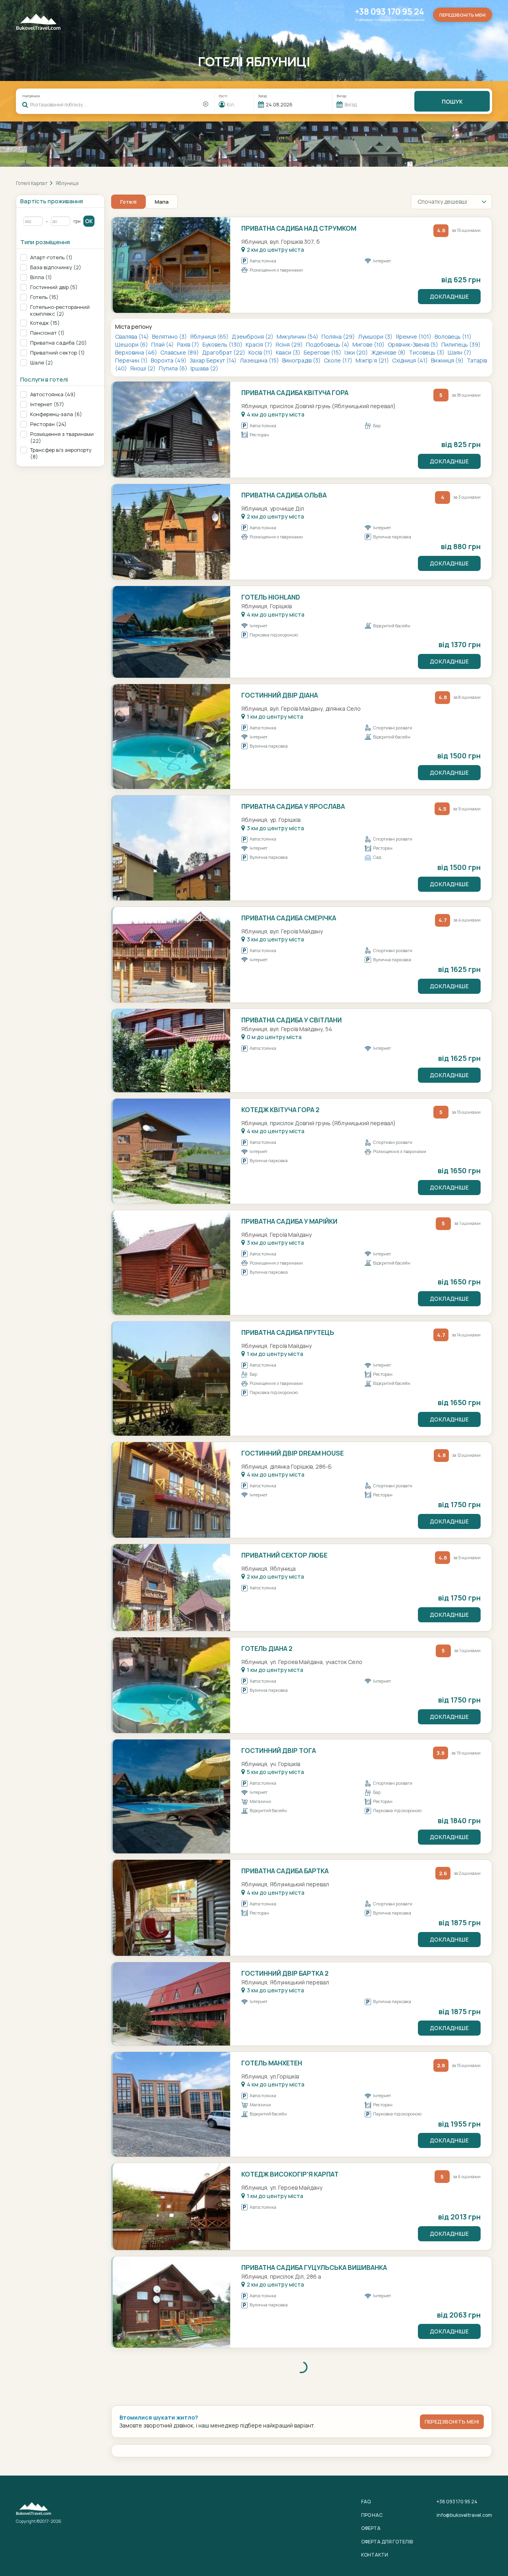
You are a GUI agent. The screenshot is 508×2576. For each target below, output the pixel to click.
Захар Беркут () (214, 360)
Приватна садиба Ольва (284, 495)
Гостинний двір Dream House (292, 1453)
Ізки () (357, 352)
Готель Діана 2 (267, 1649)
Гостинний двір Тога (279, 1751)
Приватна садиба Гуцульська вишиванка (314, 2267)
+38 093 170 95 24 (390, 12)
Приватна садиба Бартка (285, 1871)
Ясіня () (290, 344)
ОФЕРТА (371, 2528)
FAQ (366, 2502)
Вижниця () (448, 360)
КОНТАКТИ (375, 2555)
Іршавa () (204, 368)
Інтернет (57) (47, 404)
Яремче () (414, 336)
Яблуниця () (210, 336)
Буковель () (223, 344)
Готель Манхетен (272, 2063)
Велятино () (170, 336)
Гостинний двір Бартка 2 (285, 1973)
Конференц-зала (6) (56, 414)
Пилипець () (461, 344)
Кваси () (289, 352)
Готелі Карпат (32, 183)
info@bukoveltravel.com (464, 2515)
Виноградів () (302, 360)
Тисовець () (427, 352)
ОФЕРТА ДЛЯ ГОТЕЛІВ (387, 2542)
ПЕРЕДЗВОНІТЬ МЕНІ (452, 2422)
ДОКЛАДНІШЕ (449, 296)
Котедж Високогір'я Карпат (290, 2174)
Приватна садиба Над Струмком (299, 228)
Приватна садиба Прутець (288, 1332)
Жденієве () (389, 352)
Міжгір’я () (373, 360)
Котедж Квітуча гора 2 (280, 1110)
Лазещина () (260, 360)
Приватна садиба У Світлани (292, 1020)
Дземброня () (253, 336)
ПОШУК (452, 101)
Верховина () (137, 352)
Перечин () (132, 360)
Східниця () (411, 360)
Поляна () (339, 336)
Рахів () (189, 344)
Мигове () (369, 344)
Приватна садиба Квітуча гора (295, 393)
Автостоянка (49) (53, 394)
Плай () (163, 344)
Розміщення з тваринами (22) (62, 438)
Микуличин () (298, 336)
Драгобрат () (224, 352)
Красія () (260, 344)
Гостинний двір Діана (280, 695)
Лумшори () (376, 336)
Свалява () (133, 336)
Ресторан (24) (48, 424)
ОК (89, 221)
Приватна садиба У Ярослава (293, 806)
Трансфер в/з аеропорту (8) (61, 453)
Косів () (261, 352)
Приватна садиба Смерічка (289, 918)
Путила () (174, 368)
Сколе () (339, 360)
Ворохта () (169, 360)
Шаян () (460, 352)
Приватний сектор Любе (284, 1555)
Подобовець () (328, 344)
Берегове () (323, 352)
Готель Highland (271, 597)
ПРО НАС (372, 2515)
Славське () (180, 352)
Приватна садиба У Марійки (289, 1221)
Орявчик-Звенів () (414, 344)
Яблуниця (67, 183)
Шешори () (132, 344)
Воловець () (453, 336)
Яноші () (143, 368)
